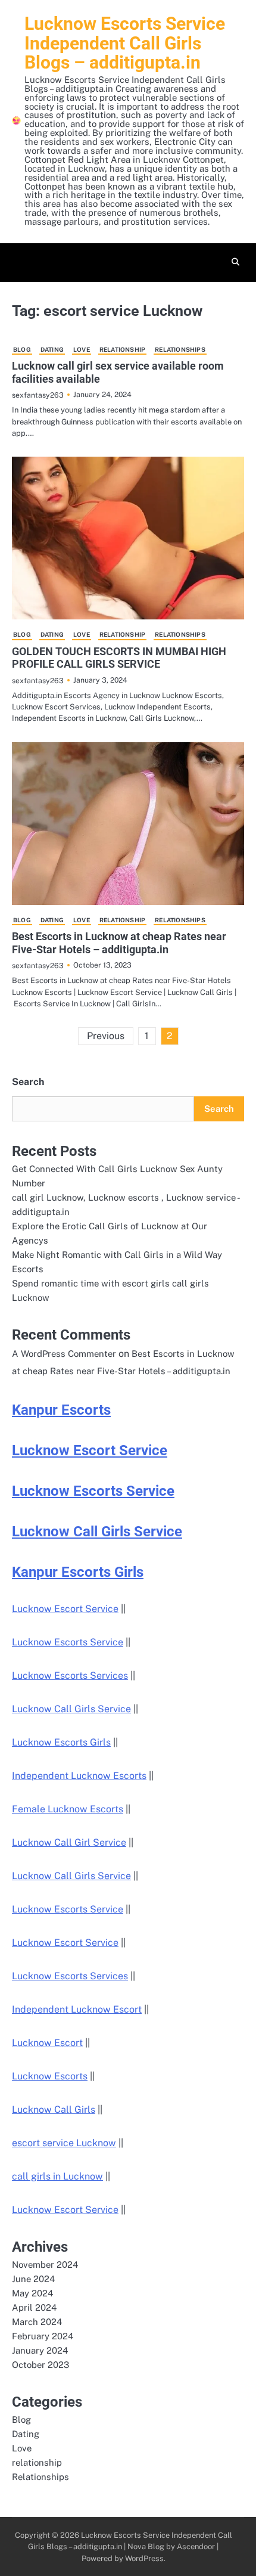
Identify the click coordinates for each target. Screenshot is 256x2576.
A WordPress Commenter (64, 1354)
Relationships (180, 349)
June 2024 (33, 2279)
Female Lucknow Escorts (68, 1809)
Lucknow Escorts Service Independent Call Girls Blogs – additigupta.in (125, 43)
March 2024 (37, 2322)
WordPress (144, 2558)
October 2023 (40, 2365)
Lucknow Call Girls (54, 2110)
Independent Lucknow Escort (77, 2009)
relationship (122, 349)
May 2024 (32, 2293)
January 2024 (40, 2350)
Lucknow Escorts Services (70, 1676)
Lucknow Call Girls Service (97, 1532)
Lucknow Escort (47, 2043)
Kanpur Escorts (61, 1410)
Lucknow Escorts (50, 2076)
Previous (106, 1036)
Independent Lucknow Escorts (79, 1776)
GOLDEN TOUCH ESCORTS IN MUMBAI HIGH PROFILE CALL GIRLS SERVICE (119, 658)
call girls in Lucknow (57, 2176)
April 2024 (34, 2307)
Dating (52, 349)
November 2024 (45, 2265)
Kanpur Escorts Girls (78, 1572)
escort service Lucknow (64, 2143)
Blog (22, 349)
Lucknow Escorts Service (93, 1491)
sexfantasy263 (38, 395)
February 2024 (43, 2336)
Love (82, 349)
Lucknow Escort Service (90, 1450)
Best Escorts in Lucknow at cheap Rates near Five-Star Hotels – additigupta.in (119, 943)
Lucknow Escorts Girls (61, 1742)
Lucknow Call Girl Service (69, 1842)
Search (28, 1082)
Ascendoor (196, 2546)
